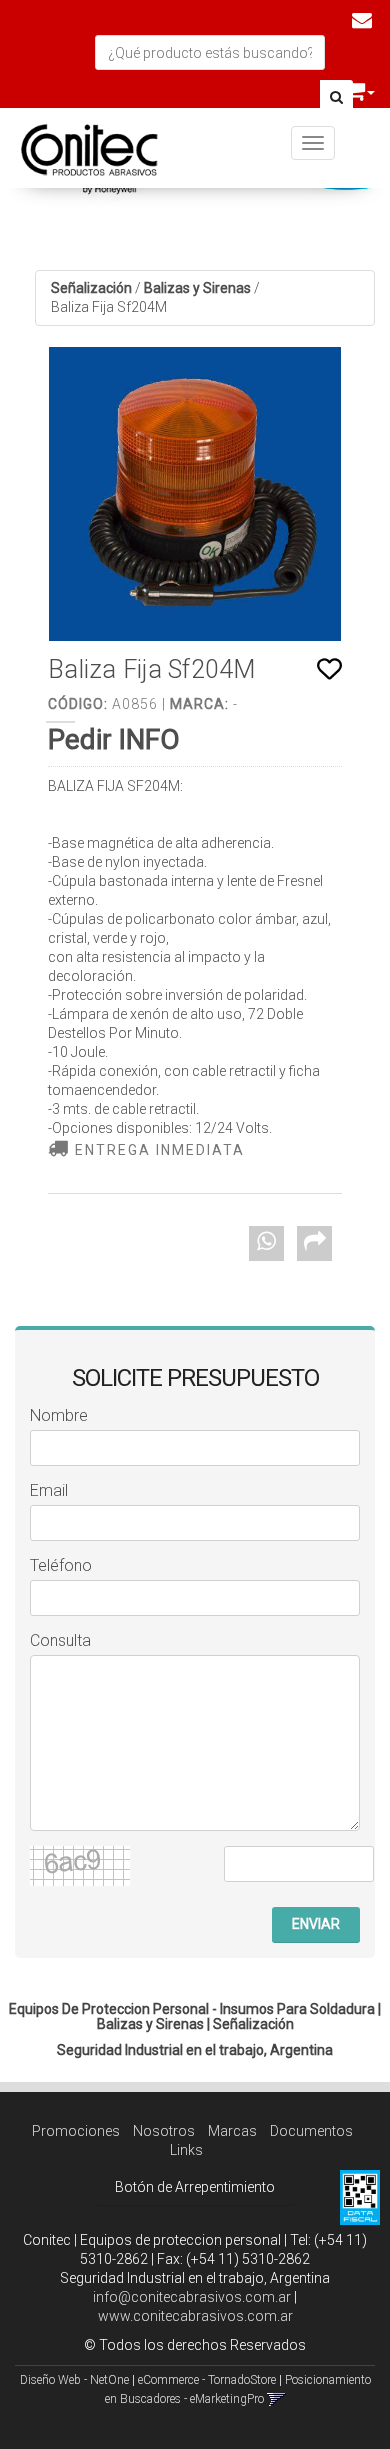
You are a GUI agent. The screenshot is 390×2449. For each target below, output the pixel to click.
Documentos (311, 2131)
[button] (362, 20)
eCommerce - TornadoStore (207, 2380)
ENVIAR (316, 1924)
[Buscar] (336, 98)
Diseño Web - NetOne (74, 2380)
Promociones (76, 2131)
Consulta (60, 1640)
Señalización (91, 288)
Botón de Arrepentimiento (195, 2187)
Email (49, 1490)
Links (186, 2150)
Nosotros (164, 2131)
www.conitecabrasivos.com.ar (195, 2316)
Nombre (59, 1415)
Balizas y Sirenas (197, 288)
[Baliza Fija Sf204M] (195, 494)
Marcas (232, 2131)
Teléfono (61, 1565)
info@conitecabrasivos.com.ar (192, 2297)
